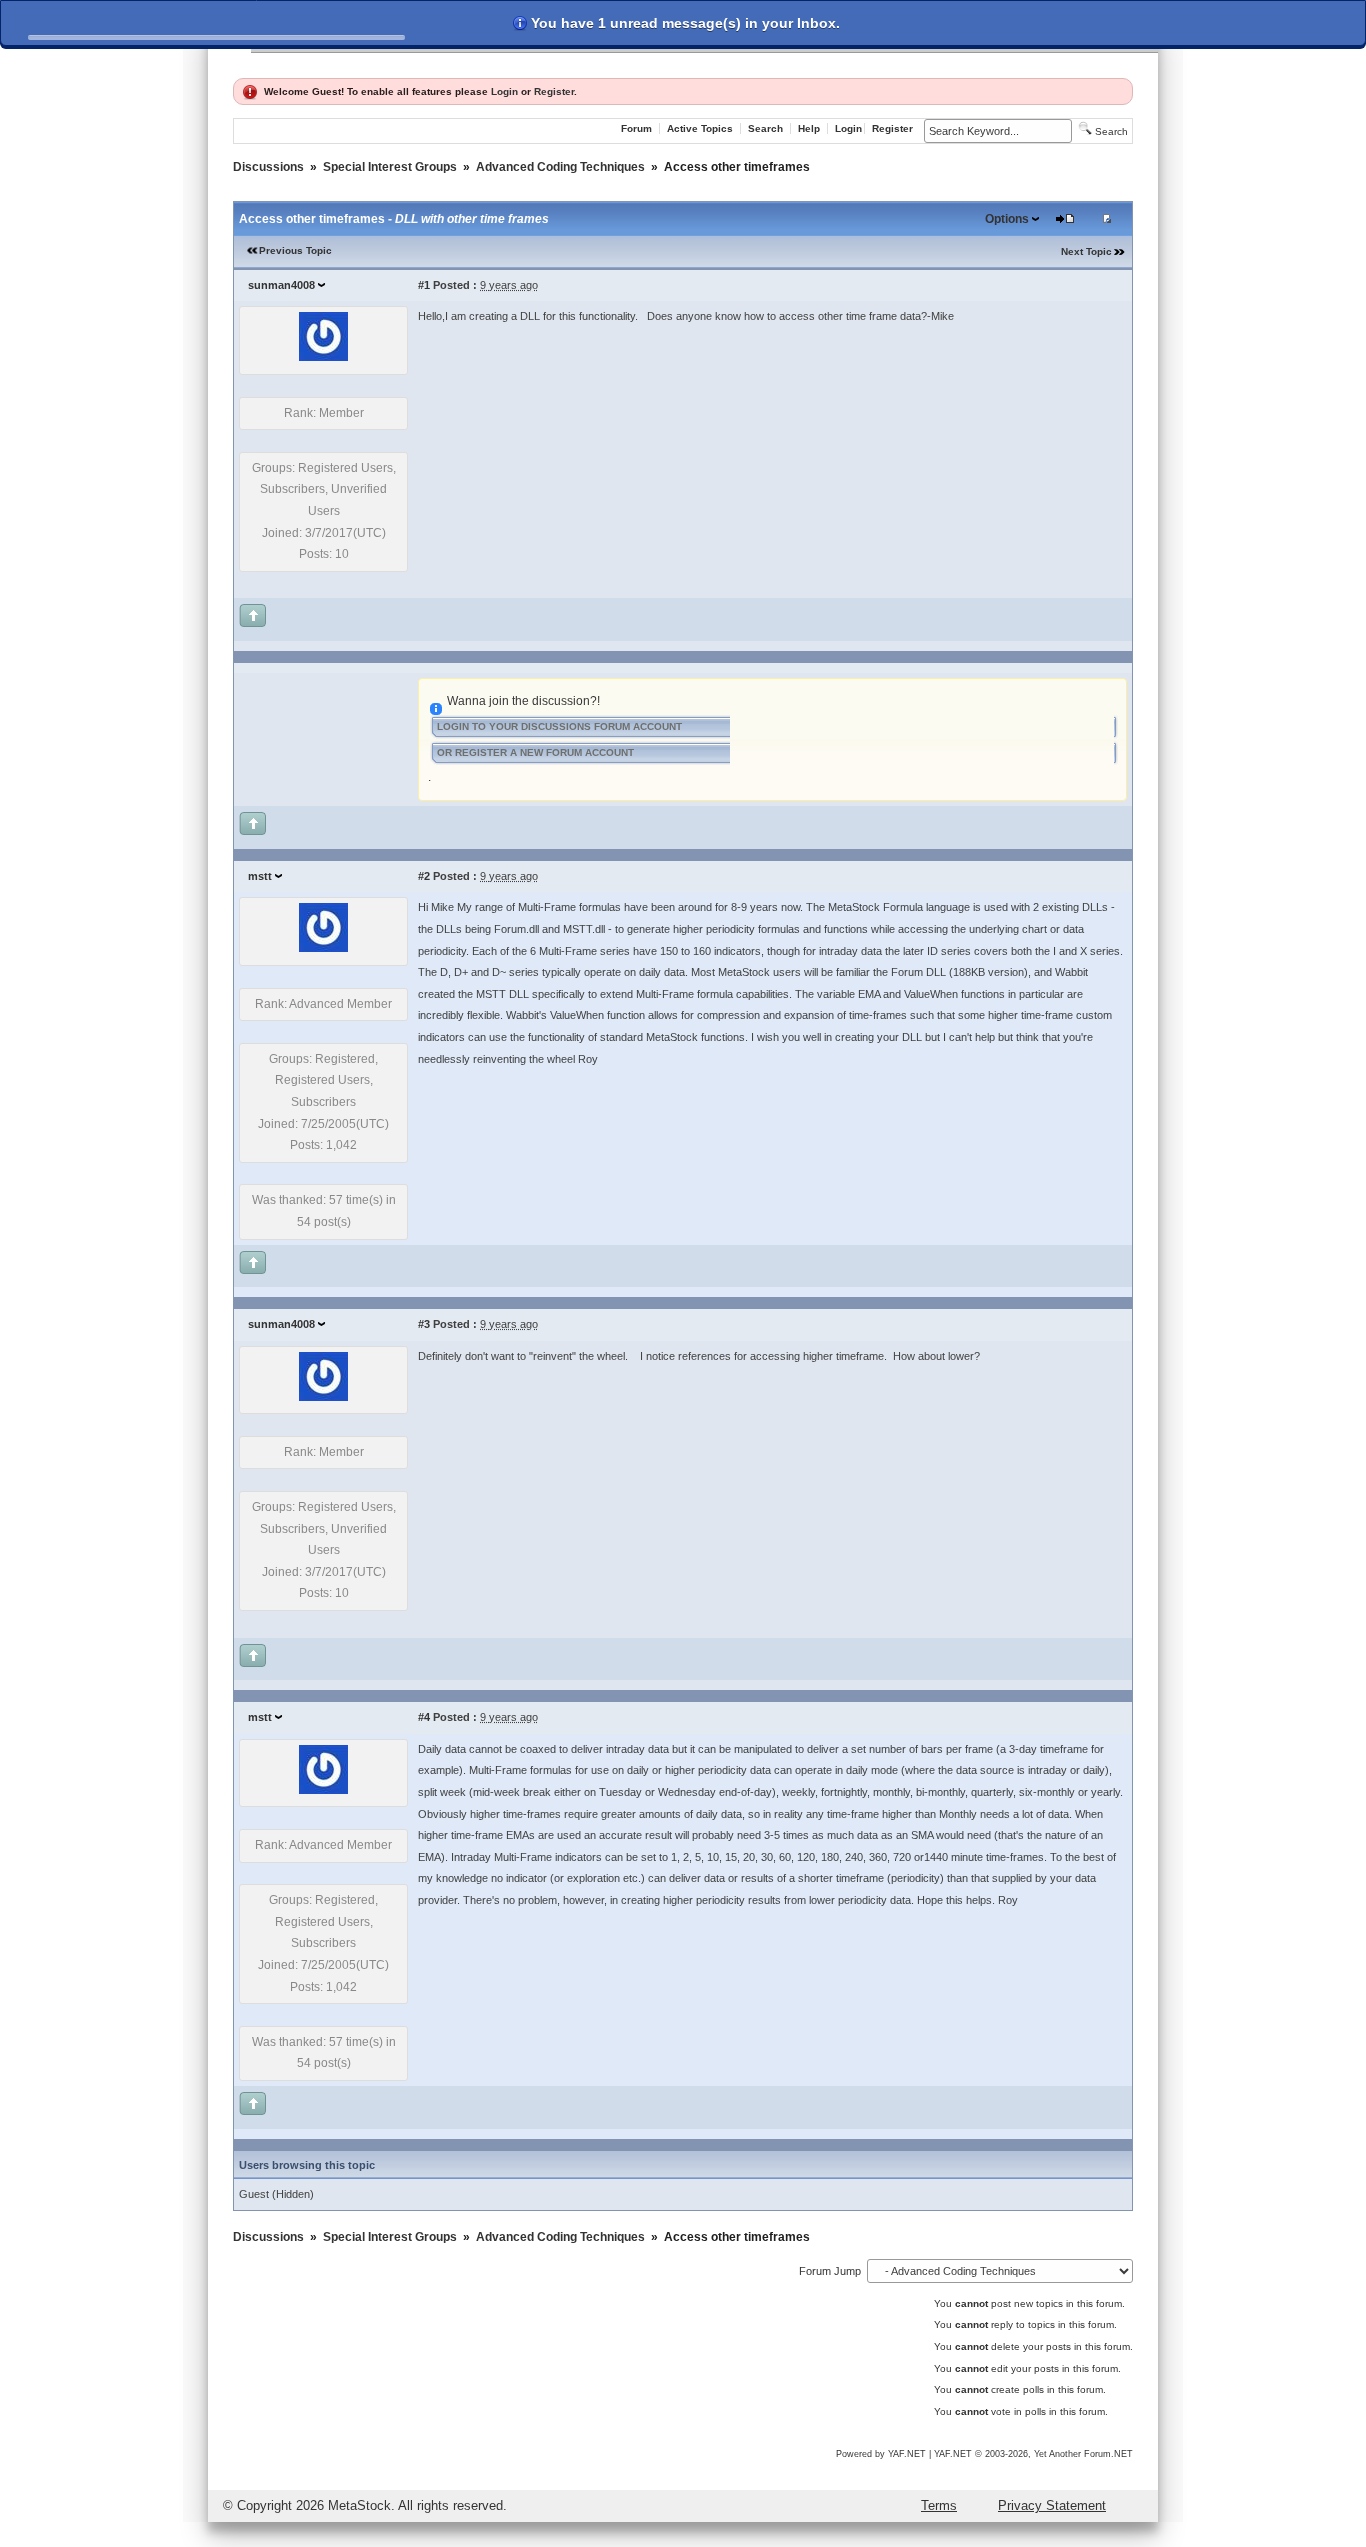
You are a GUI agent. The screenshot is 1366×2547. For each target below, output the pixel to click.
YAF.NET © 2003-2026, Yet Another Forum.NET (1033, 2454)
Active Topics (700, 128)
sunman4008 (281, 285)
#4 (424, 1717)
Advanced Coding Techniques (560, 167)
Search (765, 128)
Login (504, 91)
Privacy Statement (1052, 2505)
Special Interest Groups (390, 167)
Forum (636, 128)
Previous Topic (295, 250)
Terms (939, 2505)
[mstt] (323, 948)
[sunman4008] (323, 357)
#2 (424, 876)
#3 (424, 1324)
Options (1007, 219)
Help (809, 128)
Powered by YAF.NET (881, 2454)
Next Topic (1086, 251)
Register (554, 91)
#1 (424, 285)
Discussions (268, 167)
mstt (260, 876)
